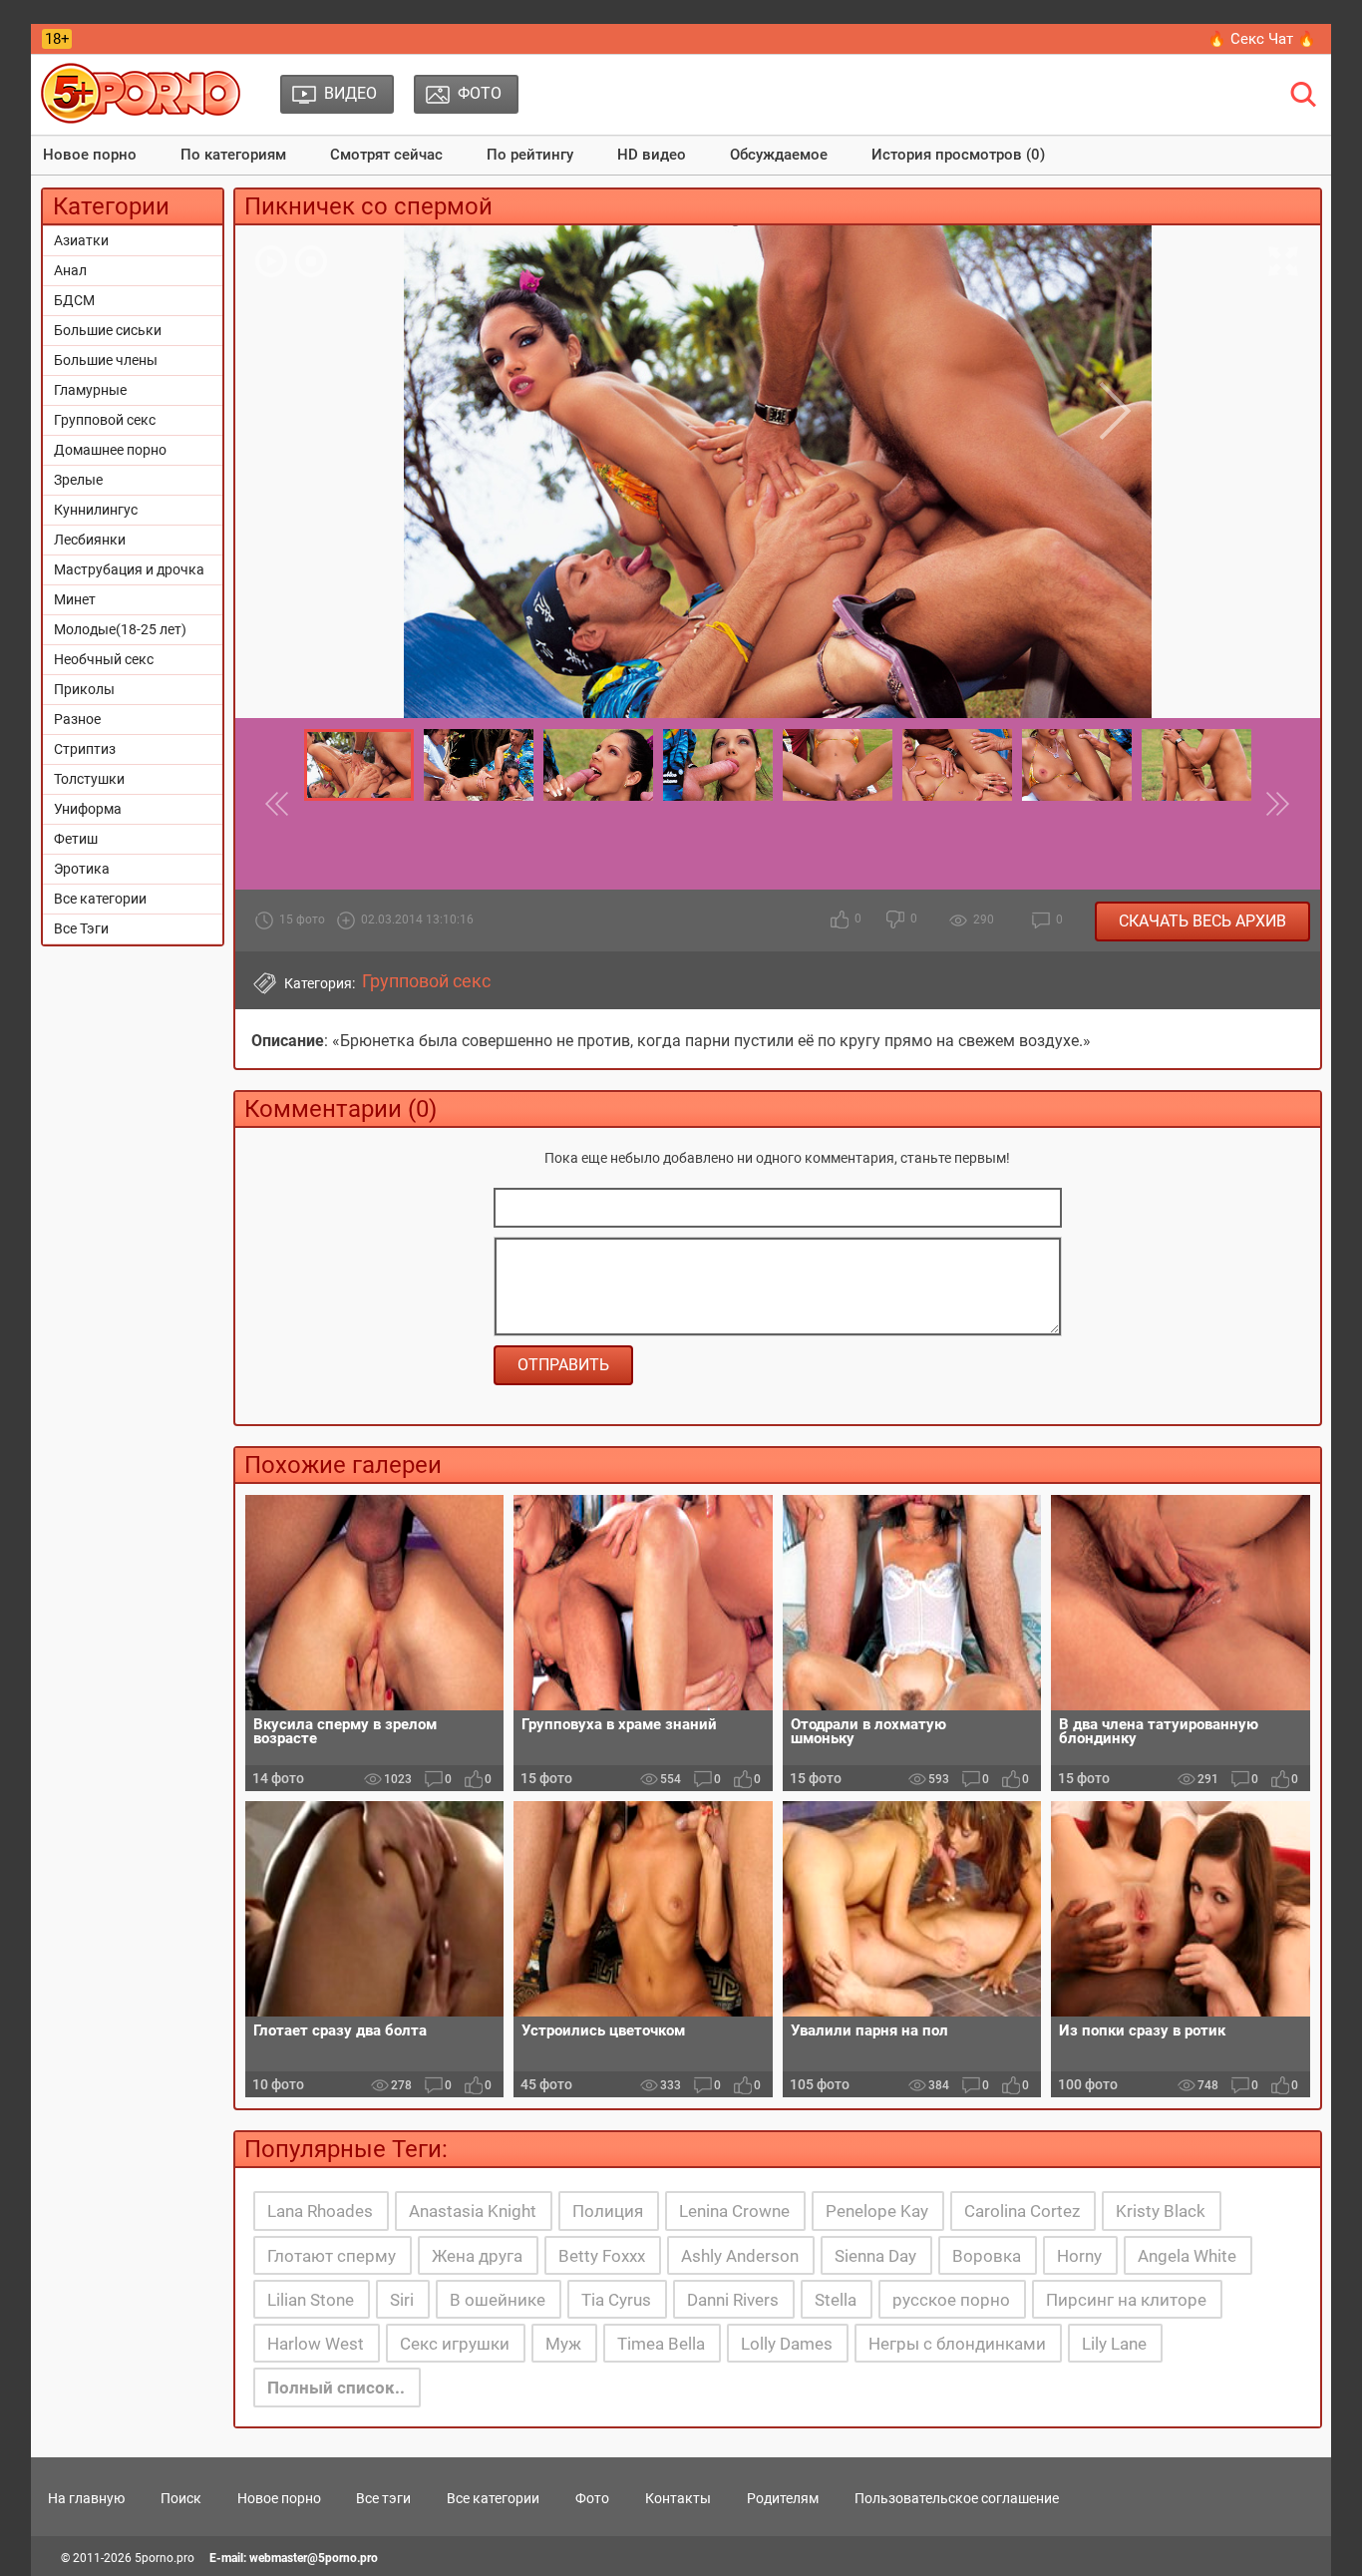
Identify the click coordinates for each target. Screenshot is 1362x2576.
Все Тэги (81, 928)
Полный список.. (336, 2388)
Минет (75, 599)
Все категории (100, 899)
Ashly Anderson (740, 2256)
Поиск (181, 2498)
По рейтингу (530, 155)
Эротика (82, 869)
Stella (836, 2300)
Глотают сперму (332, 2256)
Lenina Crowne (734, 2211)
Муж (563, 2344)
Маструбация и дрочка (129, 569)
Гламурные (90, 390)
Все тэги (383, 2498)
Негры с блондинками (957, 2344)
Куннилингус (96, 510)
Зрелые (78, 480)
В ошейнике (498, 2300)
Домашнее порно (110, 450)
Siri (402, 2300)
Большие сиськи (108, 330)
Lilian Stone (311, 2300)
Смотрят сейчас (386, 155)
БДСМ (74, 300)
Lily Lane (1114, 2344)
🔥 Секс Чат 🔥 (1262, 39)
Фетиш (76, 839)
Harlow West (316, 2344)
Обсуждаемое (779, 155)
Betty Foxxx (602, 2256)
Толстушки (89, 779)
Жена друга (477, 2256)
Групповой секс (105, 420)
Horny (1079, 2256)
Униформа (88, 809)
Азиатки (81, 240)
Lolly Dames (787, 2344)
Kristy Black (1161, 2211)
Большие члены (106, 360)
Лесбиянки (90, 540)
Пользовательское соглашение (957, 2498)
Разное (77, 719)
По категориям (233, 155)
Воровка (987, 2256)
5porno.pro (165, 2558)
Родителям (783, 2498)
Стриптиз (85, 749)
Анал (70, 270)
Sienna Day (875, 2256)
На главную (86, 2498)
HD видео (652, 155)
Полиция (608, 2211)
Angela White (1187, 2256)
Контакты (678, 2498)
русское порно (951, 2300)
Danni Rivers (733, 2300)
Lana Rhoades (320, 2211)
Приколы (84, 689)
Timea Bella (661, 2344)
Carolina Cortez (1022, 2211)
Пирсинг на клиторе (1126, 2300)
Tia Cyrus (616, 2300)
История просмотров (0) (958, 155)
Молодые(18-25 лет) (120, 629)
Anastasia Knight (473, 2211)
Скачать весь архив (1202, 921)
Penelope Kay (877, 2211)
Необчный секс (104, 659)
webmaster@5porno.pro (314, 2558)
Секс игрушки (455, 2344)
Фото (592, 2498)
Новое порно (90, 155)
